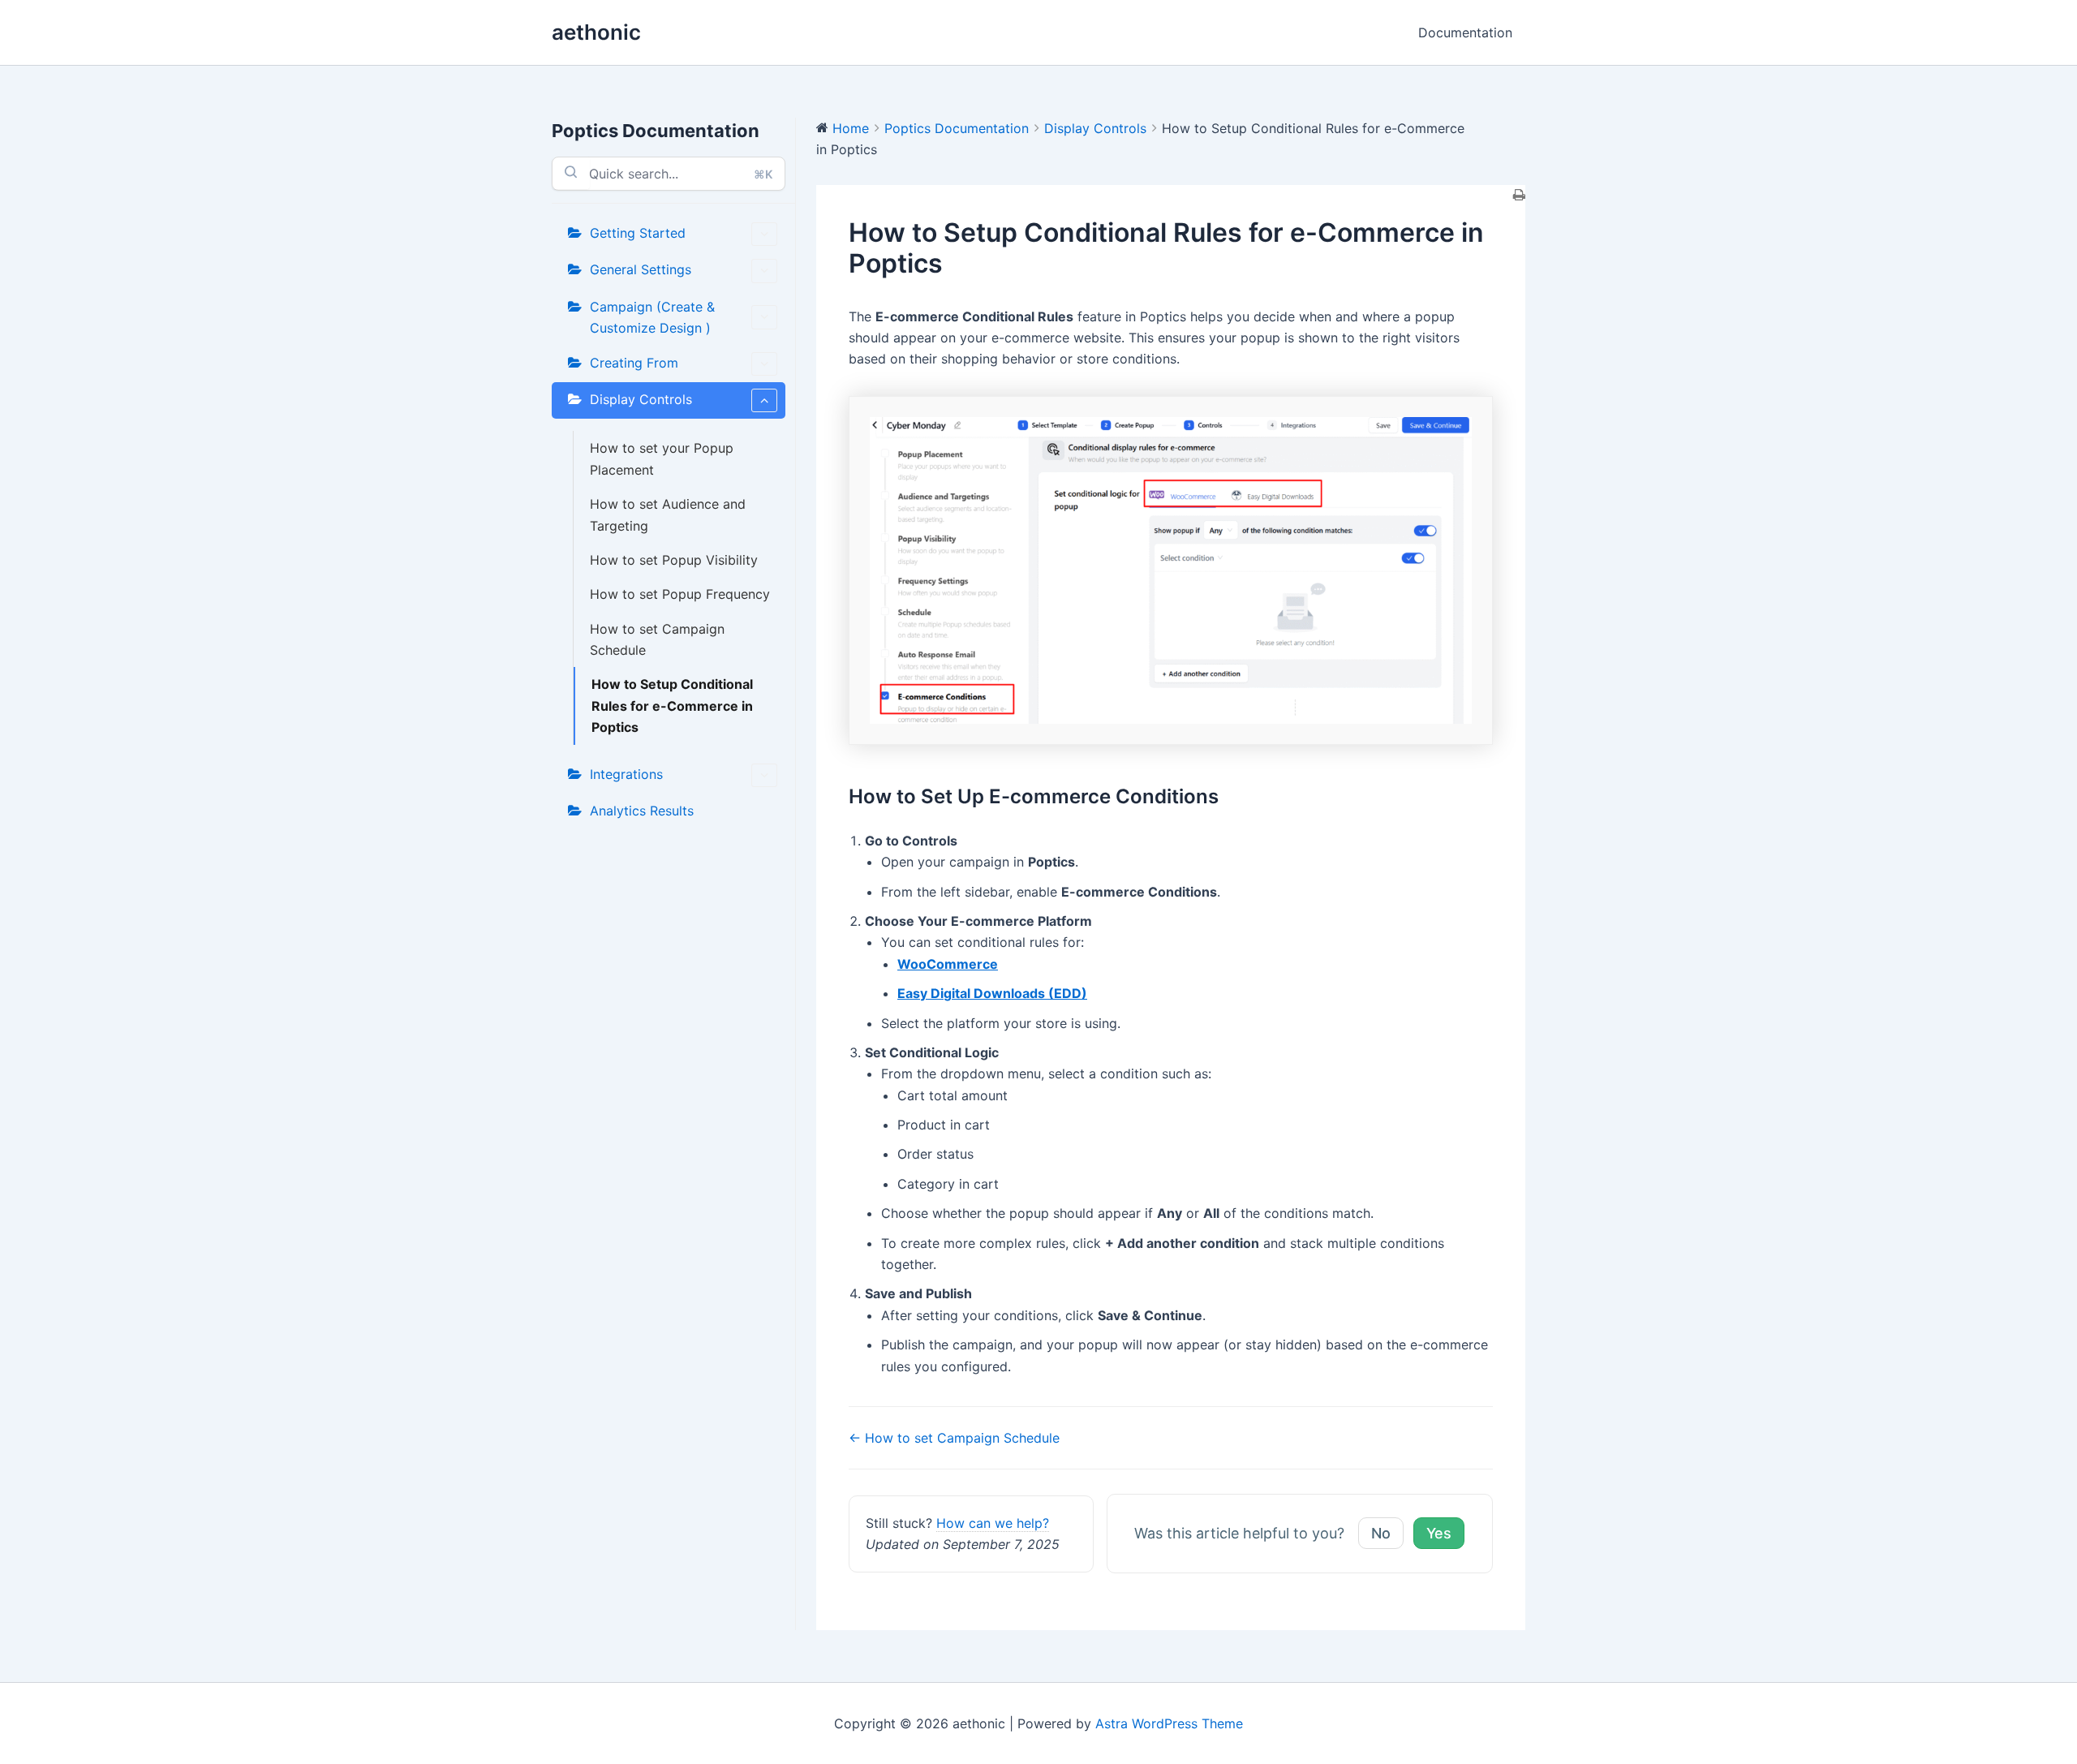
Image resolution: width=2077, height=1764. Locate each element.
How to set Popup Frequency (680, 594)
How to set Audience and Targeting (668, 514)
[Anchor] (1228, 796)
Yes (1439, 1533)
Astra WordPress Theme (1169, 1723)
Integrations (626, 774)
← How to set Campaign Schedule (954, 1438)
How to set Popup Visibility (674, 560)
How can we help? (993, 1523)
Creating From (634, 363)
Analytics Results (642, 811)
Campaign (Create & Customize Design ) (652, 317)
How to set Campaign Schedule (657, 639)
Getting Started (638, 233)
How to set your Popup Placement (662, 458)
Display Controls (641, 399)
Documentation (1465, 32)
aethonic (596, 32)
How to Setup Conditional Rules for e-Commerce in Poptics (672, 706)
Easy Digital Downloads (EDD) (992, 993)
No (1381, 1533)
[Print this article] (1519, 196)
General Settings (641, 269)
